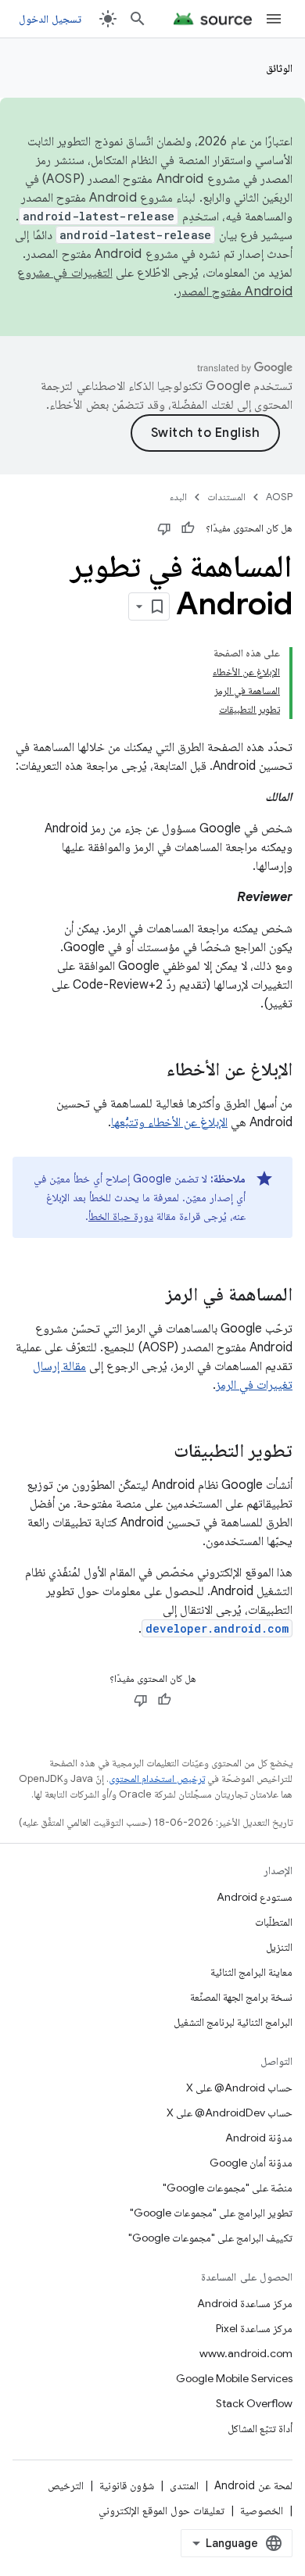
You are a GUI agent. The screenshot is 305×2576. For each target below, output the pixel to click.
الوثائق (279, 68)
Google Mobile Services (234, 2378)
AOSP (279, 497)
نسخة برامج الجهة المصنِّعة (241, 1997)
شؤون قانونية (127, 2485)
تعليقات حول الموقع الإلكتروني (161, 2510)
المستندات (226, 497)
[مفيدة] (188, 528)
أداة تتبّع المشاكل (260, 2428)
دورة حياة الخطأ (121, 1216)
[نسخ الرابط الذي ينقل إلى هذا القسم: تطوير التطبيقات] (158, 1452)
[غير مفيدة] (164, 528)
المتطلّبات (274, 1922)
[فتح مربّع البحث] (138, 19)
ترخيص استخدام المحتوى (157, 1778)
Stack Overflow (254, 2403)
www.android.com (246, 2353)
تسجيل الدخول (50, 19)
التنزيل (279, 1947)
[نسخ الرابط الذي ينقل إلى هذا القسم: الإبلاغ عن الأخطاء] (151, 1071)
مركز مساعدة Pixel (254, 2328)
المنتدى (184, 2485)
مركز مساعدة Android (245, 2303)
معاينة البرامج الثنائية (251, 1972)
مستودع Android (255, 1897)
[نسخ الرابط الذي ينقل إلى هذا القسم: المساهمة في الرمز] (150, 1296)
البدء (178, 497)
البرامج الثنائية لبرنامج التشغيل (233, 2022)
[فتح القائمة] (274, 19)
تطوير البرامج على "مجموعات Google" (211, 2213)
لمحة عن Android (253, 2485)
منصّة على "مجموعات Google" (228, 2188)
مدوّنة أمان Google (251, 2163)
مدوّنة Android (259, 2138)
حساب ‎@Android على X (239, 2088)
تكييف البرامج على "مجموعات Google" (210, 2238)
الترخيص (66, 2485)
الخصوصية (262, 2510)
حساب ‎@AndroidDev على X (230, 2113)
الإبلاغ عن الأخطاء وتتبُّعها (169, 1122)
